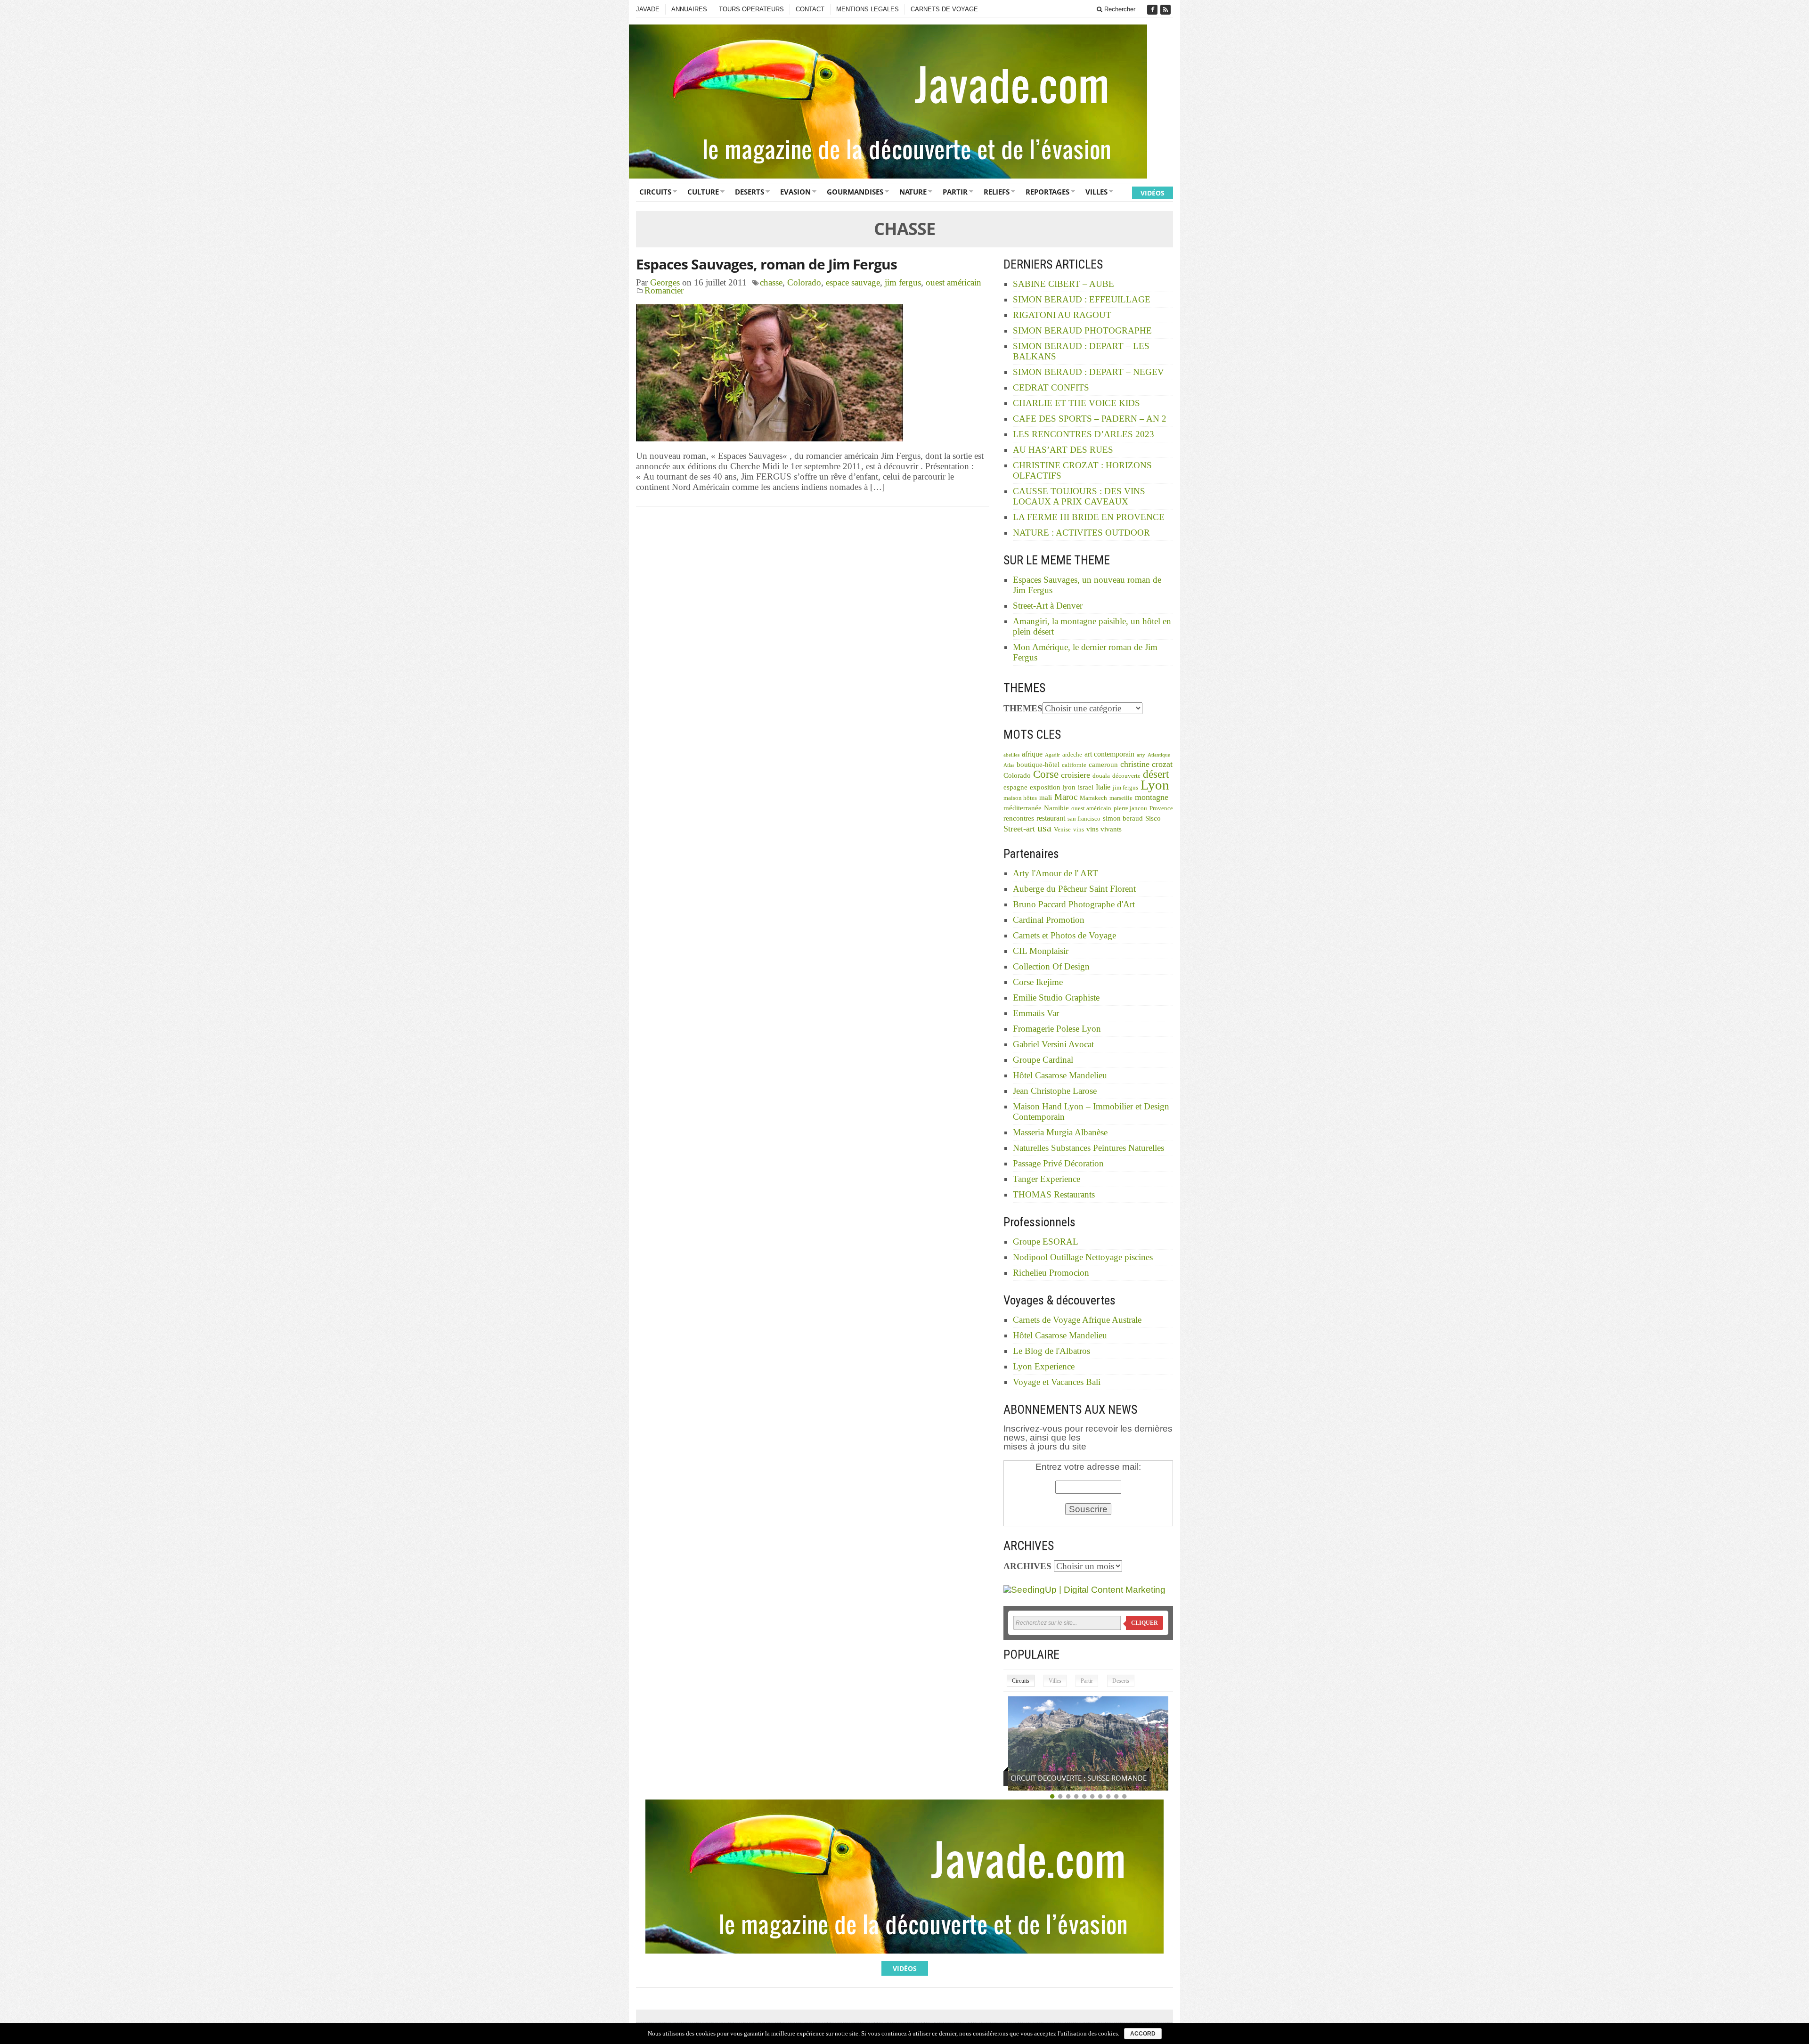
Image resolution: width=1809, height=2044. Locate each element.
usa (1044, 828)
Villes (1096, 192)
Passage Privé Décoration (1058, 1163)
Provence (1161, 808)
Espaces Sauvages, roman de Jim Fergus (766, 264)
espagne (1015, 787)
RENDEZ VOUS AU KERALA (1054, 1778)
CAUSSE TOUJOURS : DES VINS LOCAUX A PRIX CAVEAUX (1079, 496)
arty (1141, 755)
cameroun (1103, 765)
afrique (1032, 754)
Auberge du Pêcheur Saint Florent (1074, 889)
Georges (665, 282)
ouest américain (953, 282)
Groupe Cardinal (1043, 1060)
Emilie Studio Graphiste (1056, 998)
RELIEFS (997, 192)
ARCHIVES (1027, 1566)
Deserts (750, 192)
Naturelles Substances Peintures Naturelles (1088, 1148)
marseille (1121, 798)
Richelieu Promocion (1051, 1273)
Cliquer (1145, 1623)
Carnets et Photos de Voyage (1064, 935)
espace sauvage (853, 282)
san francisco (1084, 819)
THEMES (1023, 708)
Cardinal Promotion (1049, 920)
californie (1074, 765)
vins (1079, 830)
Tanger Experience (1047, 1179)
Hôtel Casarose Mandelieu (1060, 1075)
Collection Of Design (1051, 966)
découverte (1126, 776)
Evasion (795, 192)
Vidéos (1153, 193)
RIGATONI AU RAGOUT (1062, 315)
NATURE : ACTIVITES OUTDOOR (1081, 533)
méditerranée (1023, 808)
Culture (703, 192)
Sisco (1153, 818)
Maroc (1066, 797)
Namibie (1056, 808)
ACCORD (1143, 2034)
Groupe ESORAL (1046, 1242)
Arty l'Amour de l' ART (1055, 873)
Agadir (1052, 755)
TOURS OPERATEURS (751, 9)
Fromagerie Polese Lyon (1057, 1029)
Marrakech (1093, 798)
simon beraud (1123, 818)
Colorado (804, 282)
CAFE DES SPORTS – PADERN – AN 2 (1090, 419)
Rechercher (1119, 9)
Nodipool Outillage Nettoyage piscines (1083, 1257)
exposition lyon (1053, 787)
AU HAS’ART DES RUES (1063, 450)
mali (1046, 798)
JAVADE (648, 9)
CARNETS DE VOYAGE (944, 9)
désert (1156, 774)
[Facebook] (1153, 10)
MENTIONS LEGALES (868, 9)
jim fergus (903, 282)
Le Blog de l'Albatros (1051, 1351)
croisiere (1076, 775)
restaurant (1051, 818)
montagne (1152, 797)
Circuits (655, 192)
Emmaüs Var (1036, 1013)
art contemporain (1109, 754)
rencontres (1019, 818)
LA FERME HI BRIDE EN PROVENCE (1089, 517)
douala (1101, 776)
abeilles (1011, 755)
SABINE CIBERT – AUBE (1063, 284)
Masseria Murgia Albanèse (1060, 1132)
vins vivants (1104, 829)
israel (1086, 787)
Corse (1046, 774)
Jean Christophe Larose (1055, 1091)
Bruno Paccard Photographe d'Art (1074, 904)
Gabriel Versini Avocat (1053, 1044)
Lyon (1155, 785)
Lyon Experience (1044, 1366)
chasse (771, 282)
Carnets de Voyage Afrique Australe (1077, 1320)
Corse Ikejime (1038, 982)
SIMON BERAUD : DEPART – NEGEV (1088, 372)
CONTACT (810, 9)
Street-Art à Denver (1048, 606)
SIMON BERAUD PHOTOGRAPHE (1082, 330)
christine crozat (1146, 764)
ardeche (1072, 755)
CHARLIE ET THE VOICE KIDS (1076, 403)
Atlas (1009, 765)
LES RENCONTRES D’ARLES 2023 (1084, 434)
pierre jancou (1130, 808)
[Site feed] (1166, 10)
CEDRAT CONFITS (1051, 387)
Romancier (664, 290)
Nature (913, 192)
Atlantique (1159, 755)
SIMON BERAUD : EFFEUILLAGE (1082, 299)
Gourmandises (855, 192)
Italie (1103, 787)
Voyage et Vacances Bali (1057, 1382)
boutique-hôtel (1038, 765)
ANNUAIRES (689, 9)
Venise (1062, 830)
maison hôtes (1020, 798)
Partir (955, 192)
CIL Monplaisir (1041, 951)
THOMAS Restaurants (1054, 1194)
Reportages (1047, 192)
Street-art (1019, 829)
